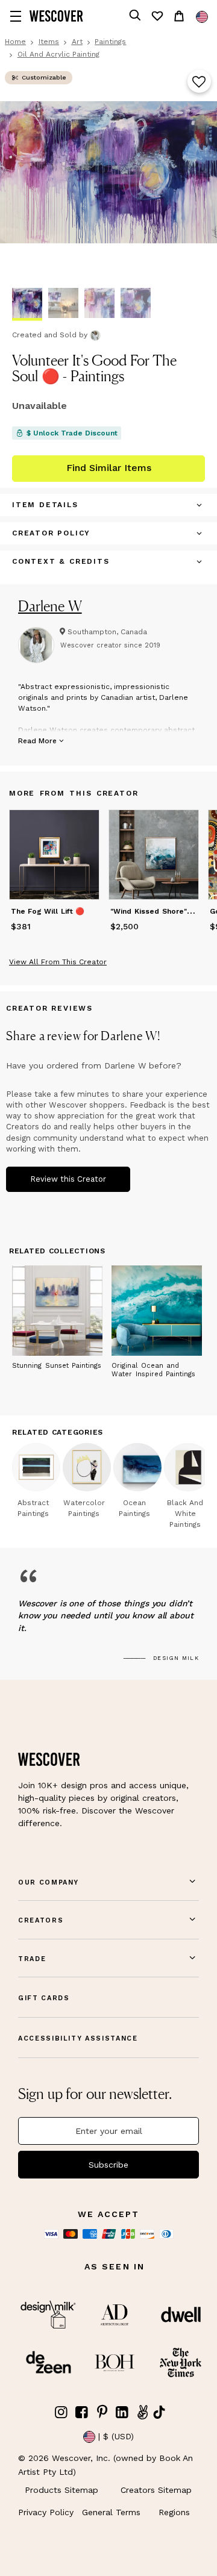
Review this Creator (68, 1179)
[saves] (157, 16)
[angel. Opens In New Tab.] (142, 2412)
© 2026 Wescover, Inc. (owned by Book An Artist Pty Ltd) (105, 2465)
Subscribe (108, 2165)
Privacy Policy (46, 2512)
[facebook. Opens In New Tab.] (82, 2412)
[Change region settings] (202, 17)
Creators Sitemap (156, 2490)
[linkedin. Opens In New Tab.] (122, 2412)
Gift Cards (44, 1998)
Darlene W (50, 606)
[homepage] (56, 16)
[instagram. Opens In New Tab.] (61, 2412)
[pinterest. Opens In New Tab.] (102, 2412)
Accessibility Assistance (78, 2038)
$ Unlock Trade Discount (72, 433)
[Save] (199, 83)
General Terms (111, 2512)
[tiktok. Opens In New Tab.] (159, 2412)
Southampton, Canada (107, 632)
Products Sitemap (61, 2490)
